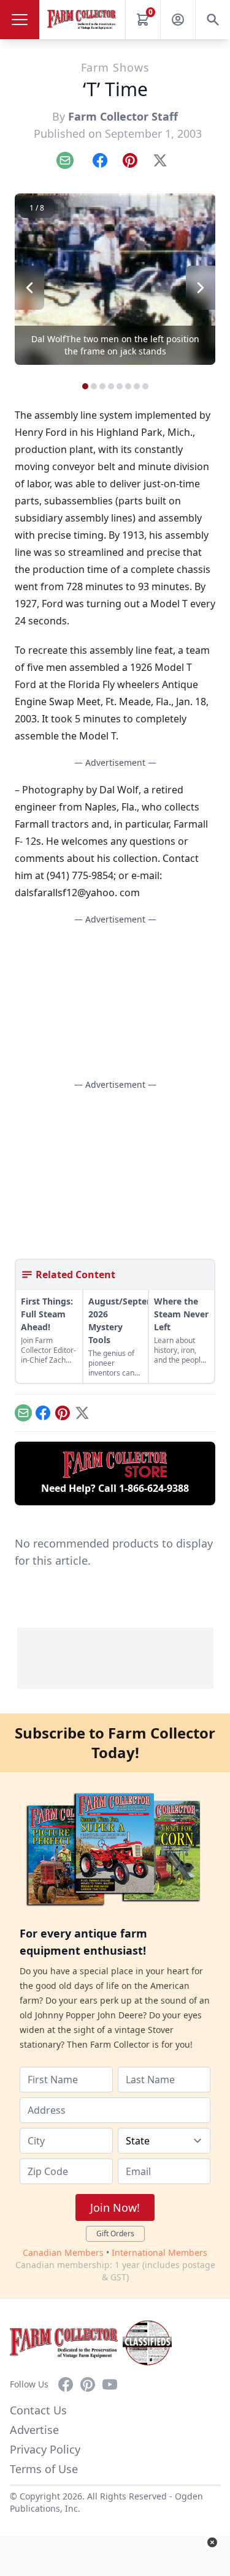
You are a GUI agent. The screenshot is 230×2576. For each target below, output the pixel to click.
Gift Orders (115, 2233)
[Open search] (213, 20)
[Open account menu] (178, 20)
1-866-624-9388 (154, 1488)
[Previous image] (29, 288)
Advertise (34, 2430)
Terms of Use (44, 2469)
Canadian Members (63, 2252)
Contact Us (38, 2410)
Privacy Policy (45, 2449)
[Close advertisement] (212, 2542)
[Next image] (201, 288)
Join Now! (115, 2207)
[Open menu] (20, 20)
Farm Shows (115, 67)
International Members (159, 2252)
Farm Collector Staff (123, 116)
